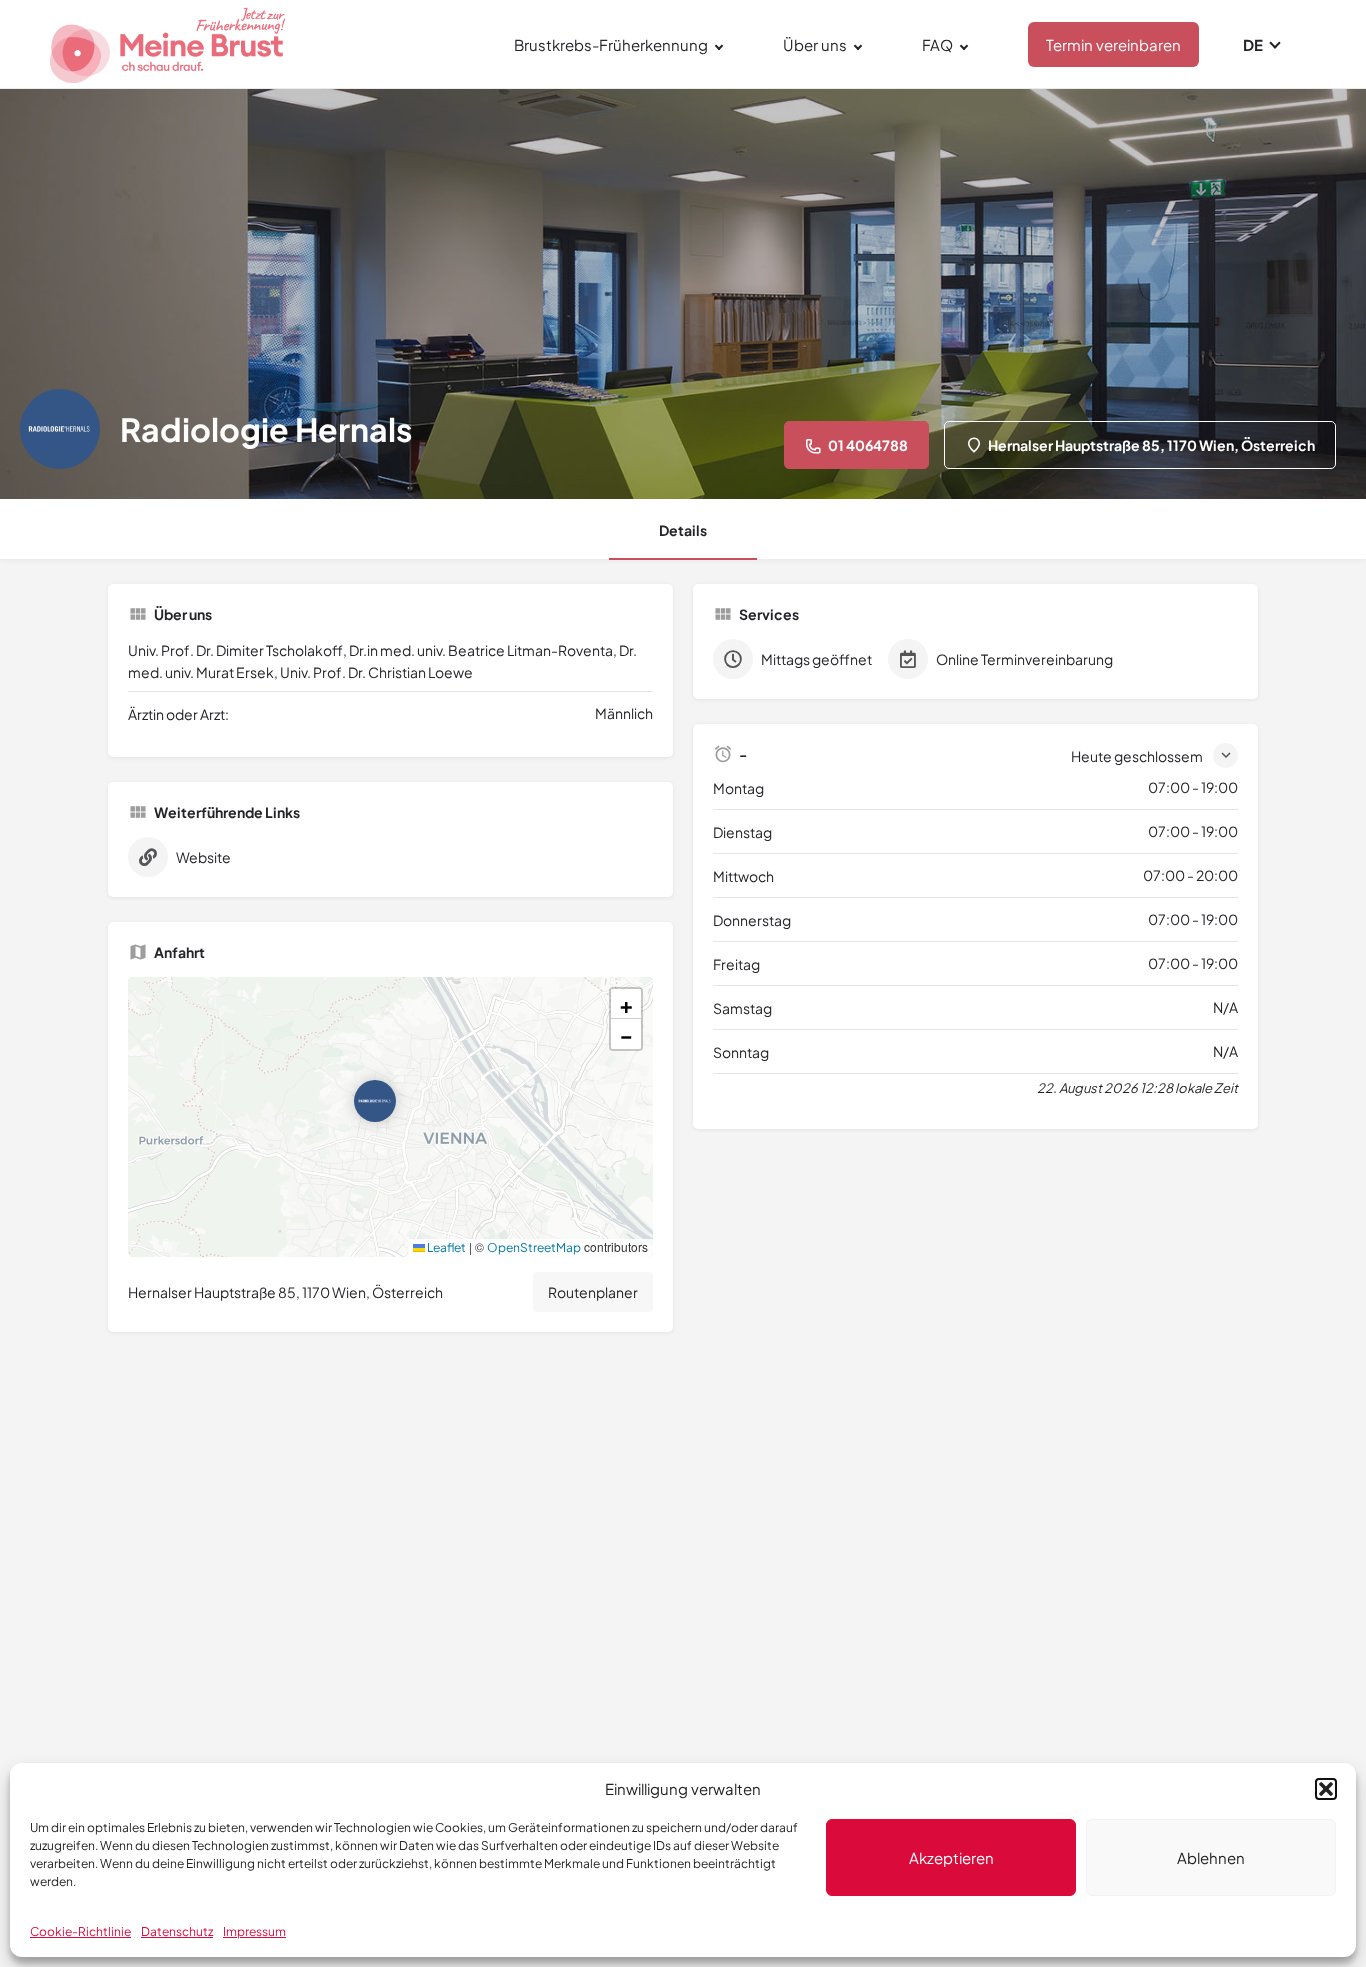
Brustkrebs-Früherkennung (611, 44)
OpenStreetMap (534, 1247)
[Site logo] (170, 41)
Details (683, 530)
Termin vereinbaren (1113, 44)
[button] (1326, 1789)
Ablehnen (1211, 1857)
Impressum (254, 1931)
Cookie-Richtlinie (80, 1931)
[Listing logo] (60, 429)
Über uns (815, 44)
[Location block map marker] (375, 1101)
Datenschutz (177, 1931)
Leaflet (445, 1247)
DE (1253, 44)
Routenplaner (593, 1292)
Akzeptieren (951, 1857)
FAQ (937, 44)
